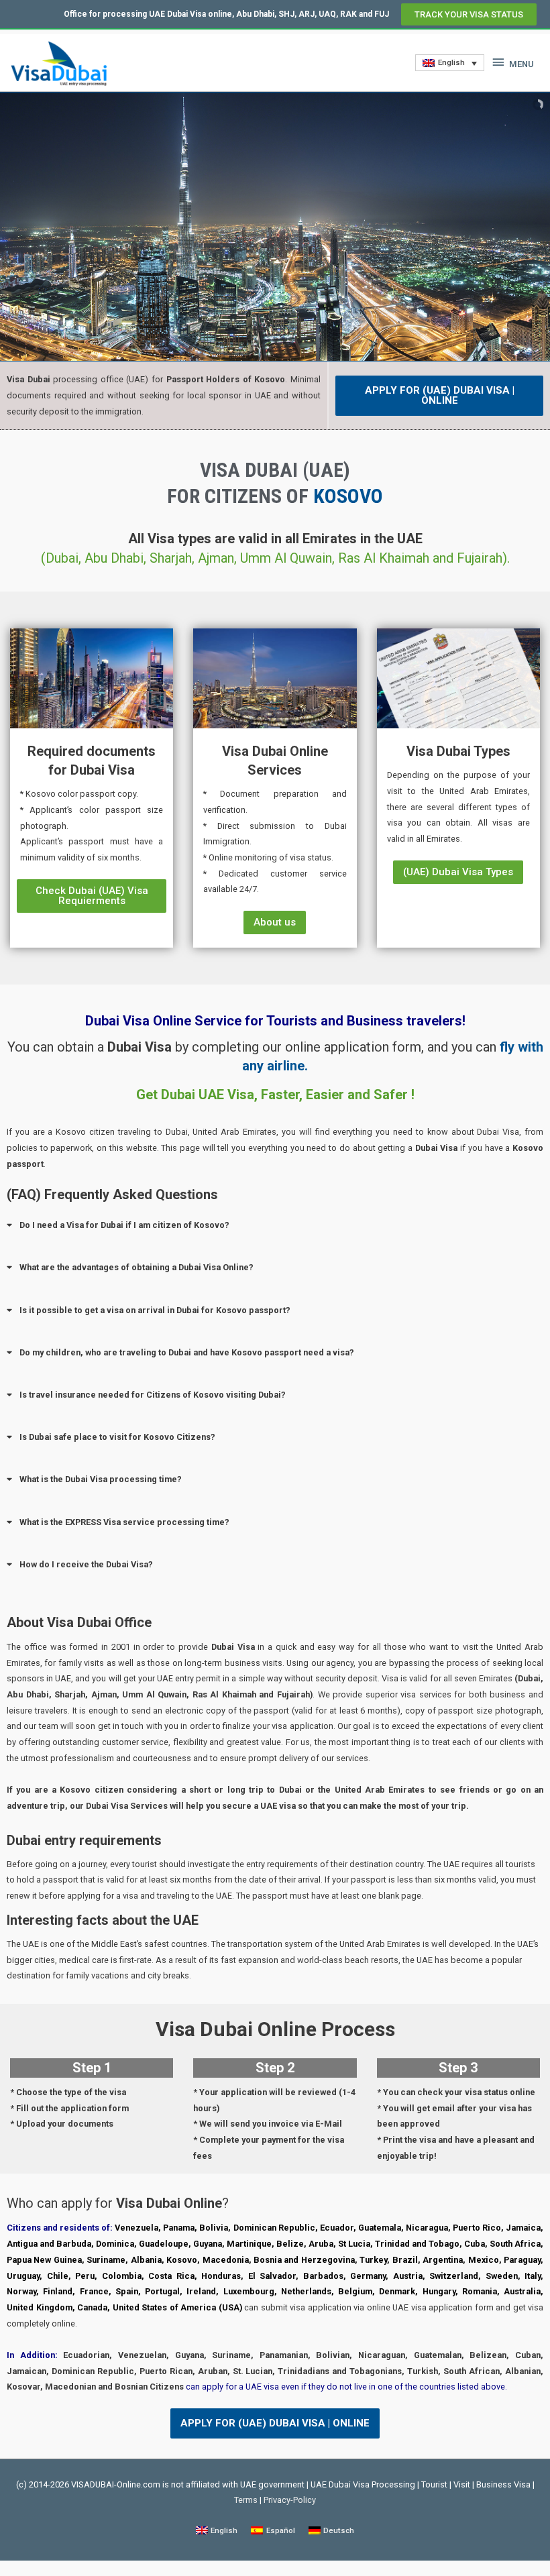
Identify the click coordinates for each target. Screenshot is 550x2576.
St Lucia (354, 2244)
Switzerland (454, 2276)
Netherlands (306, 2291)
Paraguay (522, 2260)
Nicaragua (427, 2228)
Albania (146, 2260)
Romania (480, 2291)
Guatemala (380, 2228)
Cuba (475, 2244)
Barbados (323, 2276)
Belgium (355, 2291)
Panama (179, 2228)
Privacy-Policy (290, 2500)
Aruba (321, 2244)
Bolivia (214, 2228)
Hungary (439, 2291)
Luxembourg (249, 2291)
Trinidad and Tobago (417, 2244)
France (94, 2291)
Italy (533, 2276)
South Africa (515, 2244)
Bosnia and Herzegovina (304, 2260)
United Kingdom (40, 2307)
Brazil (405, 2260)
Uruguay (23, 2276)
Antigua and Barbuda (49, 2244)
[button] (469, 14)
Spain (127, 2291)
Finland (58, 2291)
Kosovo (182, 2260)
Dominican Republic (274, 2228)
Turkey (373, 2260)
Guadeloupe (164, 2244)
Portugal (162, 2291)
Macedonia (226, 2260)
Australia (522, 2291)
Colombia (122, 2276)
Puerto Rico (477, 2228)
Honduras (221, 2276)
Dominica (115, 2244)
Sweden (502, 2276)
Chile (58, 2276)
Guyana (208, 2244)
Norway (21, 2291)
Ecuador (337, 2228)
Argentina (443, 2260)
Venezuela (136, 2228)
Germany (368, 2276)
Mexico (484, 2260)
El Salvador (272, 2276)
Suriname (106, 2260)
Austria (408, 2276)
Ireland (201, 2291)
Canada (92, 2307)
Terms (246, 2500)
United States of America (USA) (177, 2307)
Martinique (249, 2244)
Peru (85, 2276)
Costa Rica (171, 2276)
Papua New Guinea (44, 2260)
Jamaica (523, 2228)
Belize (290, 2244)
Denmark (397, 2291)
